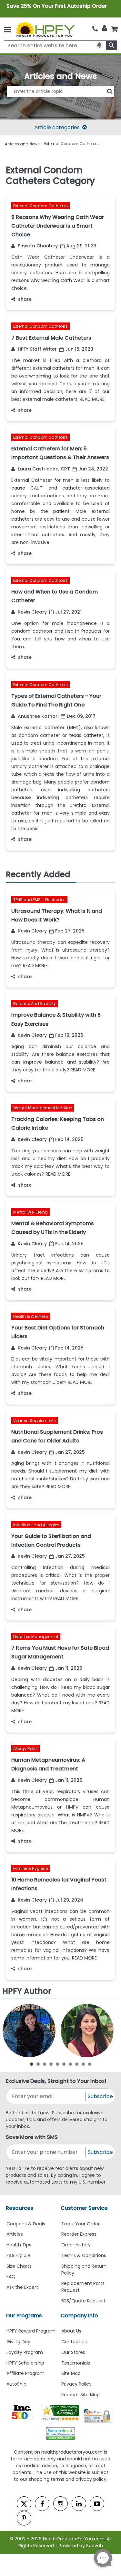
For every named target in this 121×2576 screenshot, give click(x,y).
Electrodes (55, 900)
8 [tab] (77, 2064)
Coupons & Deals (26, 2224)
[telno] (95, 29)
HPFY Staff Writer (37, 349)
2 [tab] (38, 2064)
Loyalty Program (25, 2352)
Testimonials (76, 2363)
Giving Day (18, 2342)
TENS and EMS (27, 900)
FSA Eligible (18, 2255)
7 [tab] (70, 2064)
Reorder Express (79, 2234)
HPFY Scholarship (25, 2363)
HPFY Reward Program (31, 2331)
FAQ (11, 2277)
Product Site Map (81, 2395)
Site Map (71, 2373)
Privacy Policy (76, 2384)
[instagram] (60, 2504)
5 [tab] (57, 2064)
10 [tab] (90, 2064)
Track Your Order (81, 2224)
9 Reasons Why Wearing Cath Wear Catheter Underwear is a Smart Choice (58, 226)
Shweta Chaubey (37, 246)
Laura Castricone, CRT (43, 469)
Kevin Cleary (32, 612)
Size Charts (19, 2266)
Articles (15, 2234)
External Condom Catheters (40, 206)
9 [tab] (83, 2064)
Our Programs (24, 2316)
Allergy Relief (25, 1749)
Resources (20, 2208)
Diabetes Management (36, 1637)
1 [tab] (32, 2064)
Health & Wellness (31, 1316)
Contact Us (74, 2342)
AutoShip (16, 2384)
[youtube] (97, 2504)
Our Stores (73, 2352)
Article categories (57, 127)
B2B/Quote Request (83, 2301)
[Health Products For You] (45, 29)
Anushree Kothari (37, 716)
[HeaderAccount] (104, 28)
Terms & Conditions (84, 2255)
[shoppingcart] (114, 29)
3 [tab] (45, 2064)
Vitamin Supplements (35, 1421)
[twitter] (24, 2504)
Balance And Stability (35, 1004)
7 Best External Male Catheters (51, 338)
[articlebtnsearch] (61, 101)
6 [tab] (64, 2064)
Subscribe (100, 2096)
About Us (71, 2331)
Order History (76, 2245)
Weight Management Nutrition (43, 1108)
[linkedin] (79, 2504)
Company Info (79, 2316)
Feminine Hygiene (30, 1868)
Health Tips (19, 2245)
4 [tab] (51, 2064)
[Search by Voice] (99, 45)
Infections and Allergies (36, 1525)
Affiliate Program (25, 2373)
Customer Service (84, 2208)
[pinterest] (24, 2518)
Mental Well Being (30, 1212)
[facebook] (42, 2504)
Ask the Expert (22, 2287)
